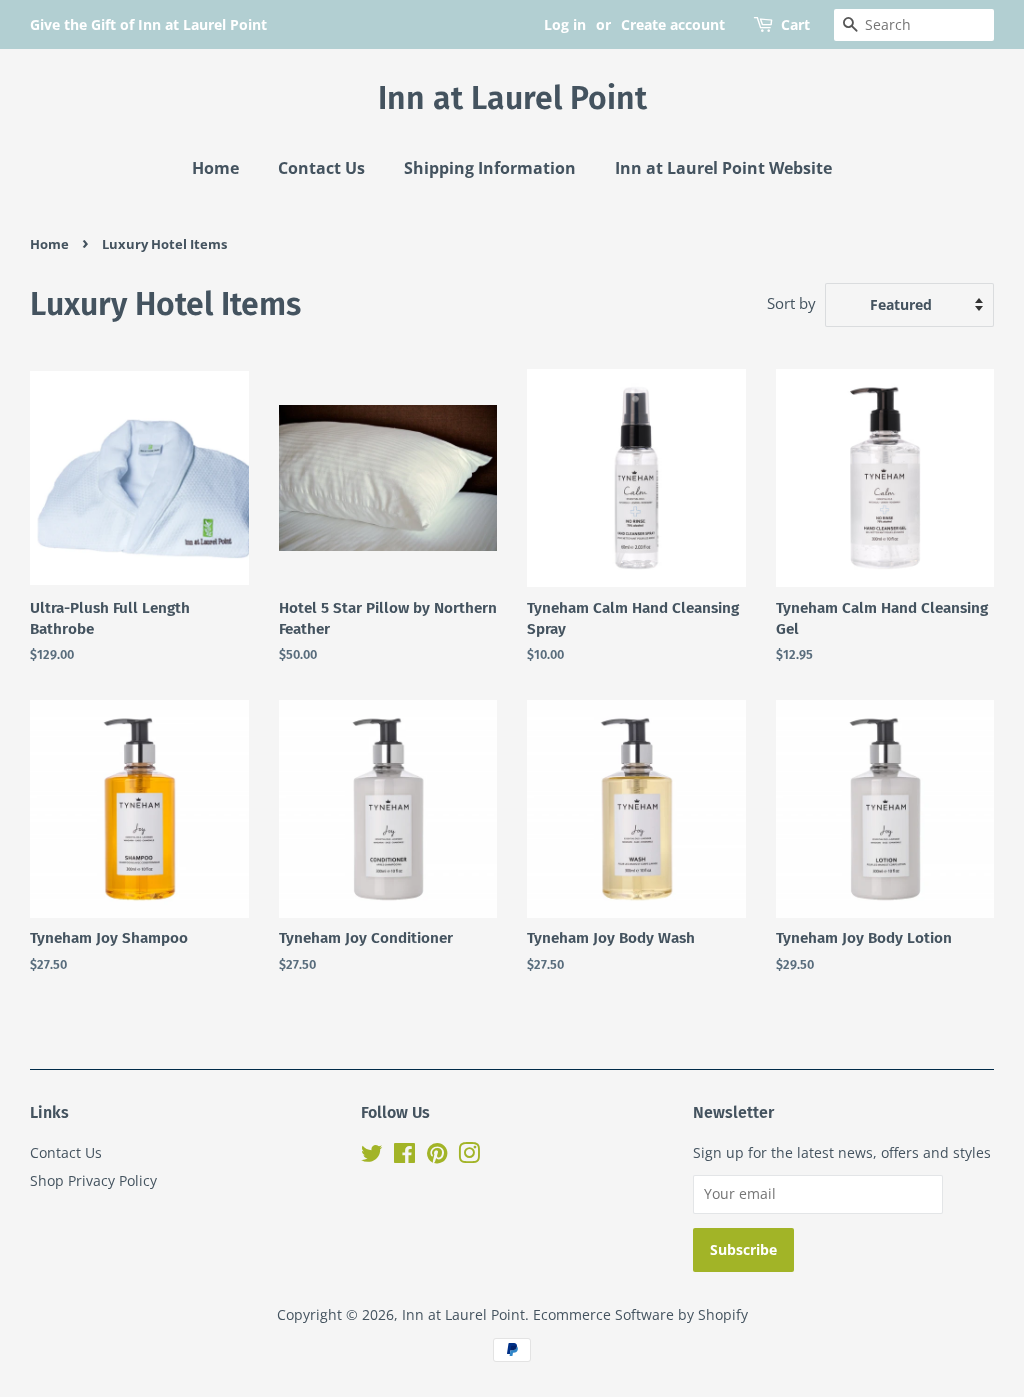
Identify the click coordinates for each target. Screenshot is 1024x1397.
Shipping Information (490, 168)
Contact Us (321, 168)
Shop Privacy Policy (93, 1180)
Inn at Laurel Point (512, 98)
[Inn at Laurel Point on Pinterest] (437, 1156)
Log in (565, 24)
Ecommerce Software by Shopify (640, 1314)
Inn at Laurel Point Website (723, 168)
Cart (795, 24)
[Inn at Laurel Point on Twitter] (372, 1156)
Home (215, 168)
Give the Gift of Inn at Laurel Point (148, 24)
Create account (673, 24)
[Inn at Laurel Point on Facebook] (404, 1156)
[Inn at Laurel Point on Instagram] (469, 1156)
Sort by (791, 303)
